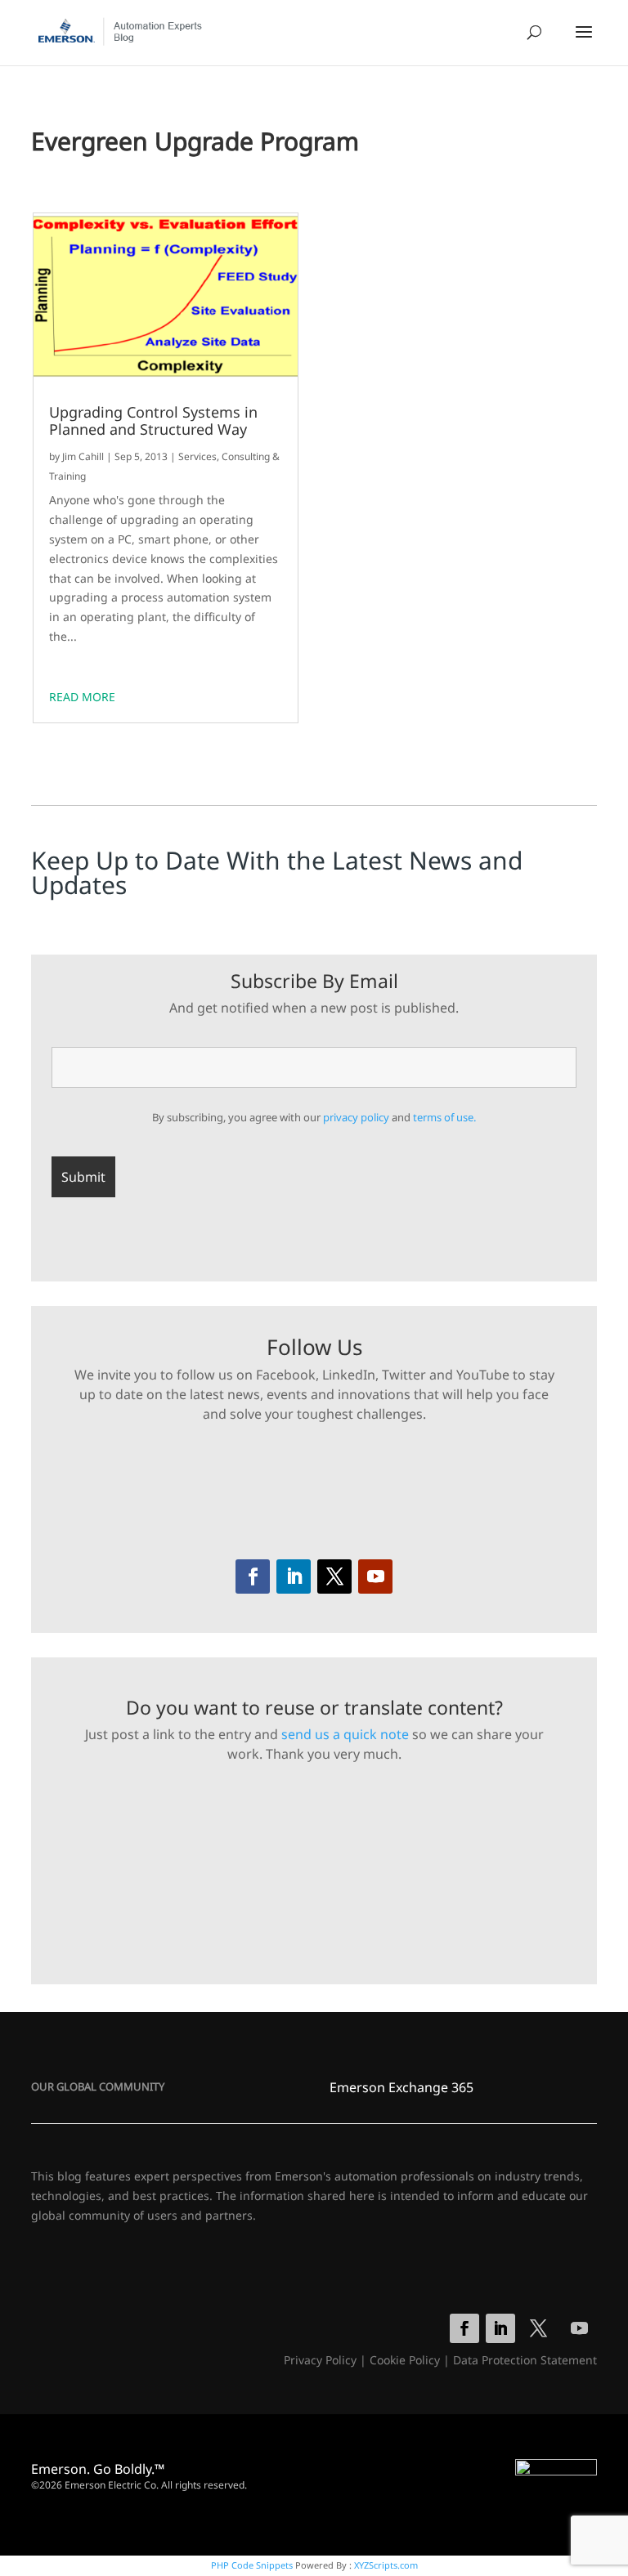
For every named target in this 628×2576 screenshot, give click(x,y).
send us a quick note (345, 1734)
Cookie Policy (405, 2360)
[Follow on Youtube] (375, 1576)
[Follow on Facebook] (253, 1576)
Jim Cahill (83, 456)
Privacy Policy (320, 2360)
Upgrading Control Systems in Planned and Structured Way (153, 421)
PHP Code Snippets (252, 2565)
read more (82, 697)
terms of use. (444, 1117)
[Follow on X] (334, 1576)
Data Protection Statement (525, 2360)
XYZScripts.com (386, 2565)
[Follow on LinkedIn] (294, 1576)
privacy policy (356, 1117)
